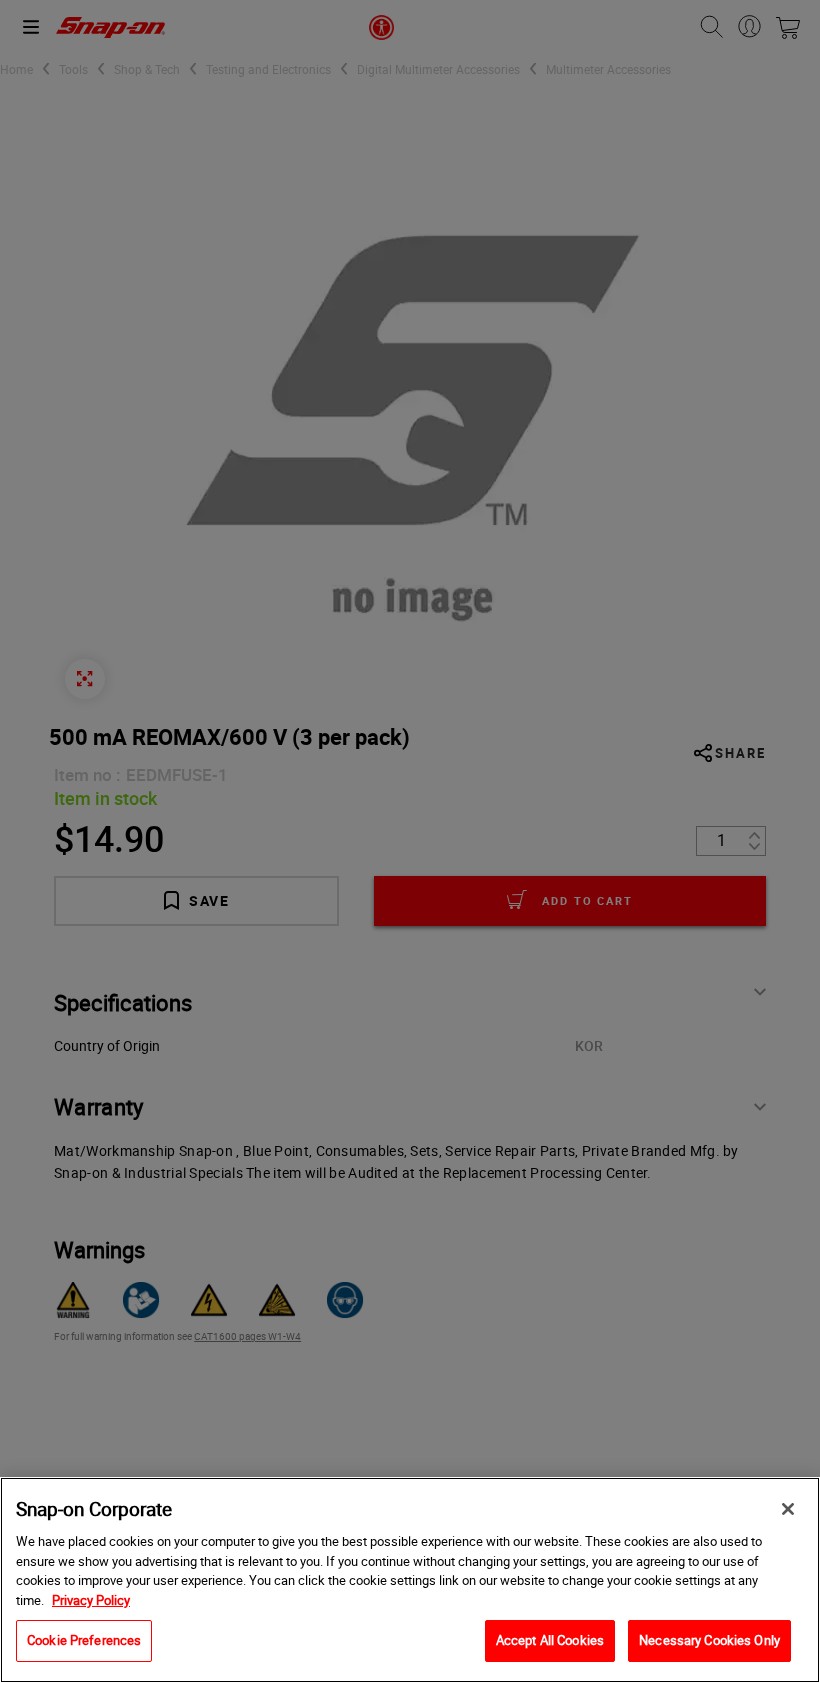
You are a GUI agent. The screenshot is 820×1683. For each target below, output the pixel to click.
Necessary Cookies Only (709, 1640)
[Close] (788, 1509)
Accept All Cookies (550, 1640)
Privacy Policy (91, 1600)
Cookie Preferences (84, 1640)
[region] (410, 1580)
